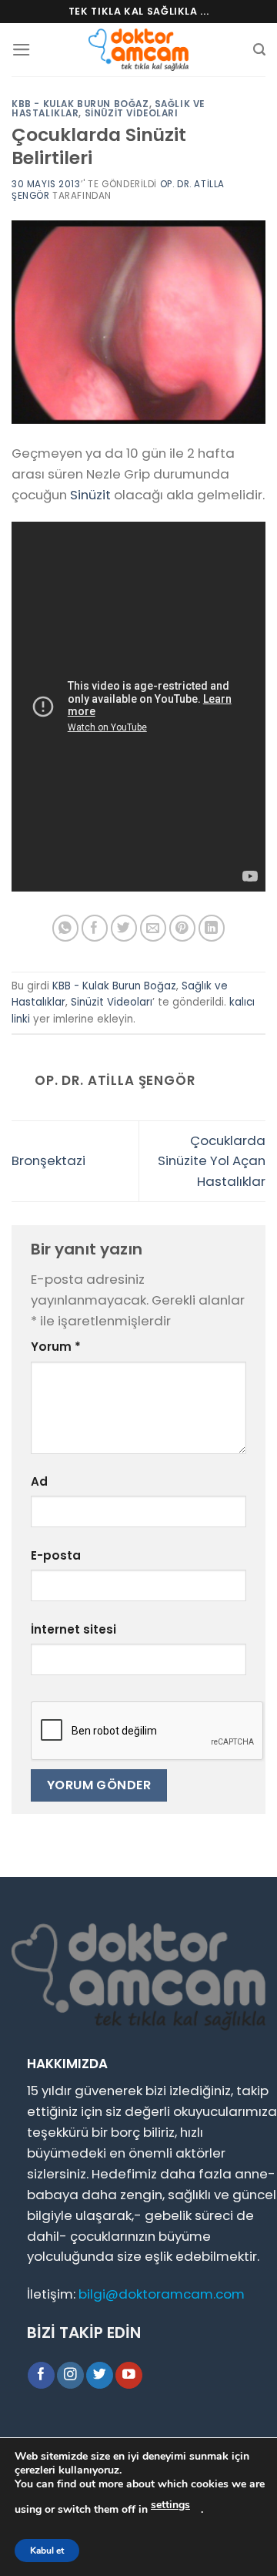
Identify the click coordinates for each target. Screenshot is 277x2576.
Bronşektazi (48, 1160)
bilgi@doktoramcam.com (162, 2294)
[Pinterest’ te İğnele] (183, 928)
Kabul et (47, 2551)
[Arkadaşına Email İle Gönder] (154, 928)
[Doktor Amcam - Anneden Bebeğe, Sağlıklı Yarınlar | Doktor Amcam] (138, 50)
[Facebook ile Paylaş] (95, 928)
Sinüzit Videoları (132, 113)
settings (170, 2505)
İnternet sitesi (73, 1629)
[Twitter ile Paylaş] (124, 928)
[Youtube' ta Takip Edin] (129, 2375)
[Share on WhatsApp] (66, 928)
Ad (39, 1481)
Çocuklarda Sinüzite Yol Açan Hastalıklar (212, 1161)
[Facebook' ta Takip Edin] (41, 2375)
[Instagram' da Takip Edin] (70, 2375)
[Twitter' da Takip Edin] (100, 2375)
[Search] (259, 50)
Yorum (56, 1347)
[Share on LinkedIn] (212, 928)
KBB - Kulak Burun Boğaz (80, 104)
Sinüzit (90, 495)
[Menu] (22, 50)
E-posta (56, 1555)
